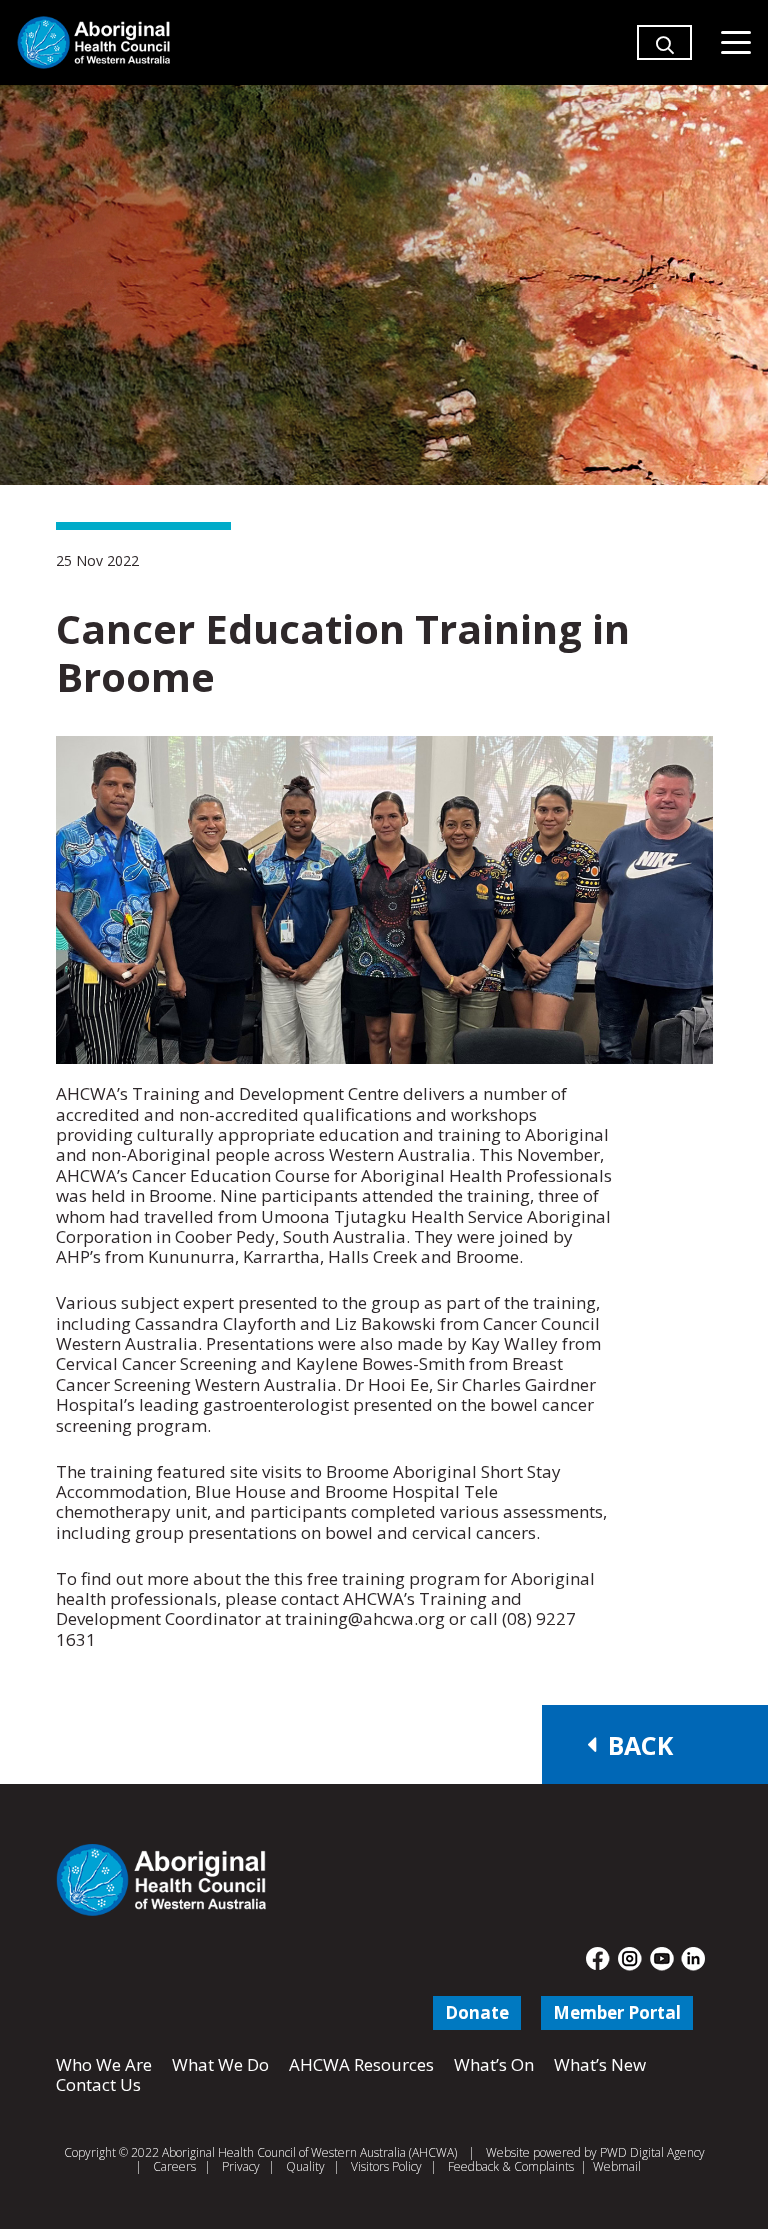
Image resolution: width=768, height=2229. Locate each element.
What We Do (220, 2064)
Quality (305, 2166)
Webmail (617, 2166)
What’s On (494, 2064)
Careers (174, 2166)
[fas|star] (598, 1959)
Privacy (241, 2166)
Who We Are (104, 2064)
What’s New (600, 2064)
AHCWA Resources (361, 2064)
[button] (665, 52)
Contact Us (98, 2084)
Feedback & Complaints (511, 2166)
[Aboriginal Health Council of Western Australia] (93, 42)
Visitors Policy (386, 2166)
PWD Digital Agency (652, 2153)
